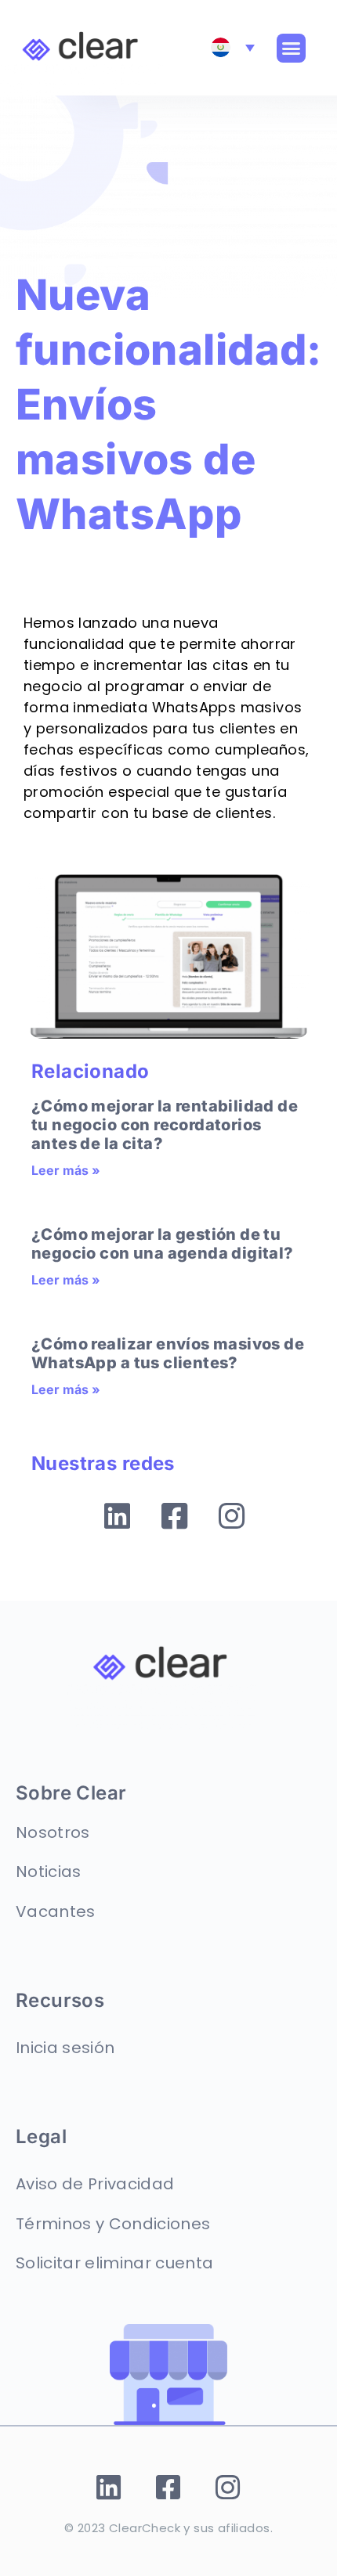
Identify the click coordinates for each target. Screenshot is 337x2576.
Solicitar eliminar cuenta (115, 2263)
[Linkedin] (118, 1516)
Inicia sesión (65, 2048)
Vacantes (56, 1911)
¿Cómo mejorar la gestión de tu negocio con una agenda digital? (163, 1244)
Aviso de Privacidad (95, 2184)
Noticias (49, 1872)
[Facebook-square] (175, 1516)
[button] (292, 49)
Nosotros (53, 1832)
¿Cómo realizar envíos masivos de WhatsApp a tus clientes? (168, 1353)
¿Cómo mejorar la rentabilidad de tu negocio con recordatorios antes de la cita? (165, 1125)
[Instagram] (232, 1516)
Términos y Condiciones (113, 2224)
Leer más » (66, 1170)
